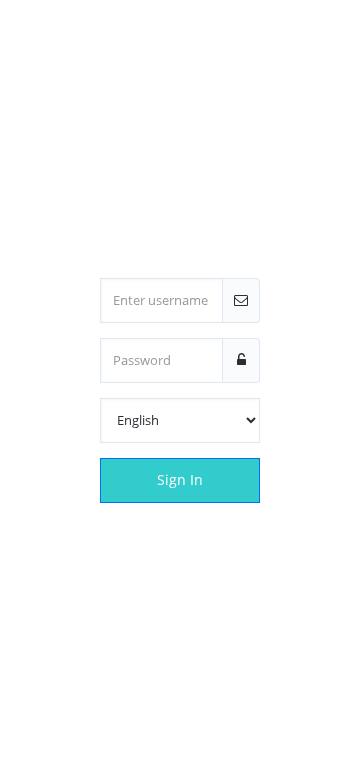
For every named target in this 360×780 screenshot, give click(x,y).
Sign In (180, 479)
